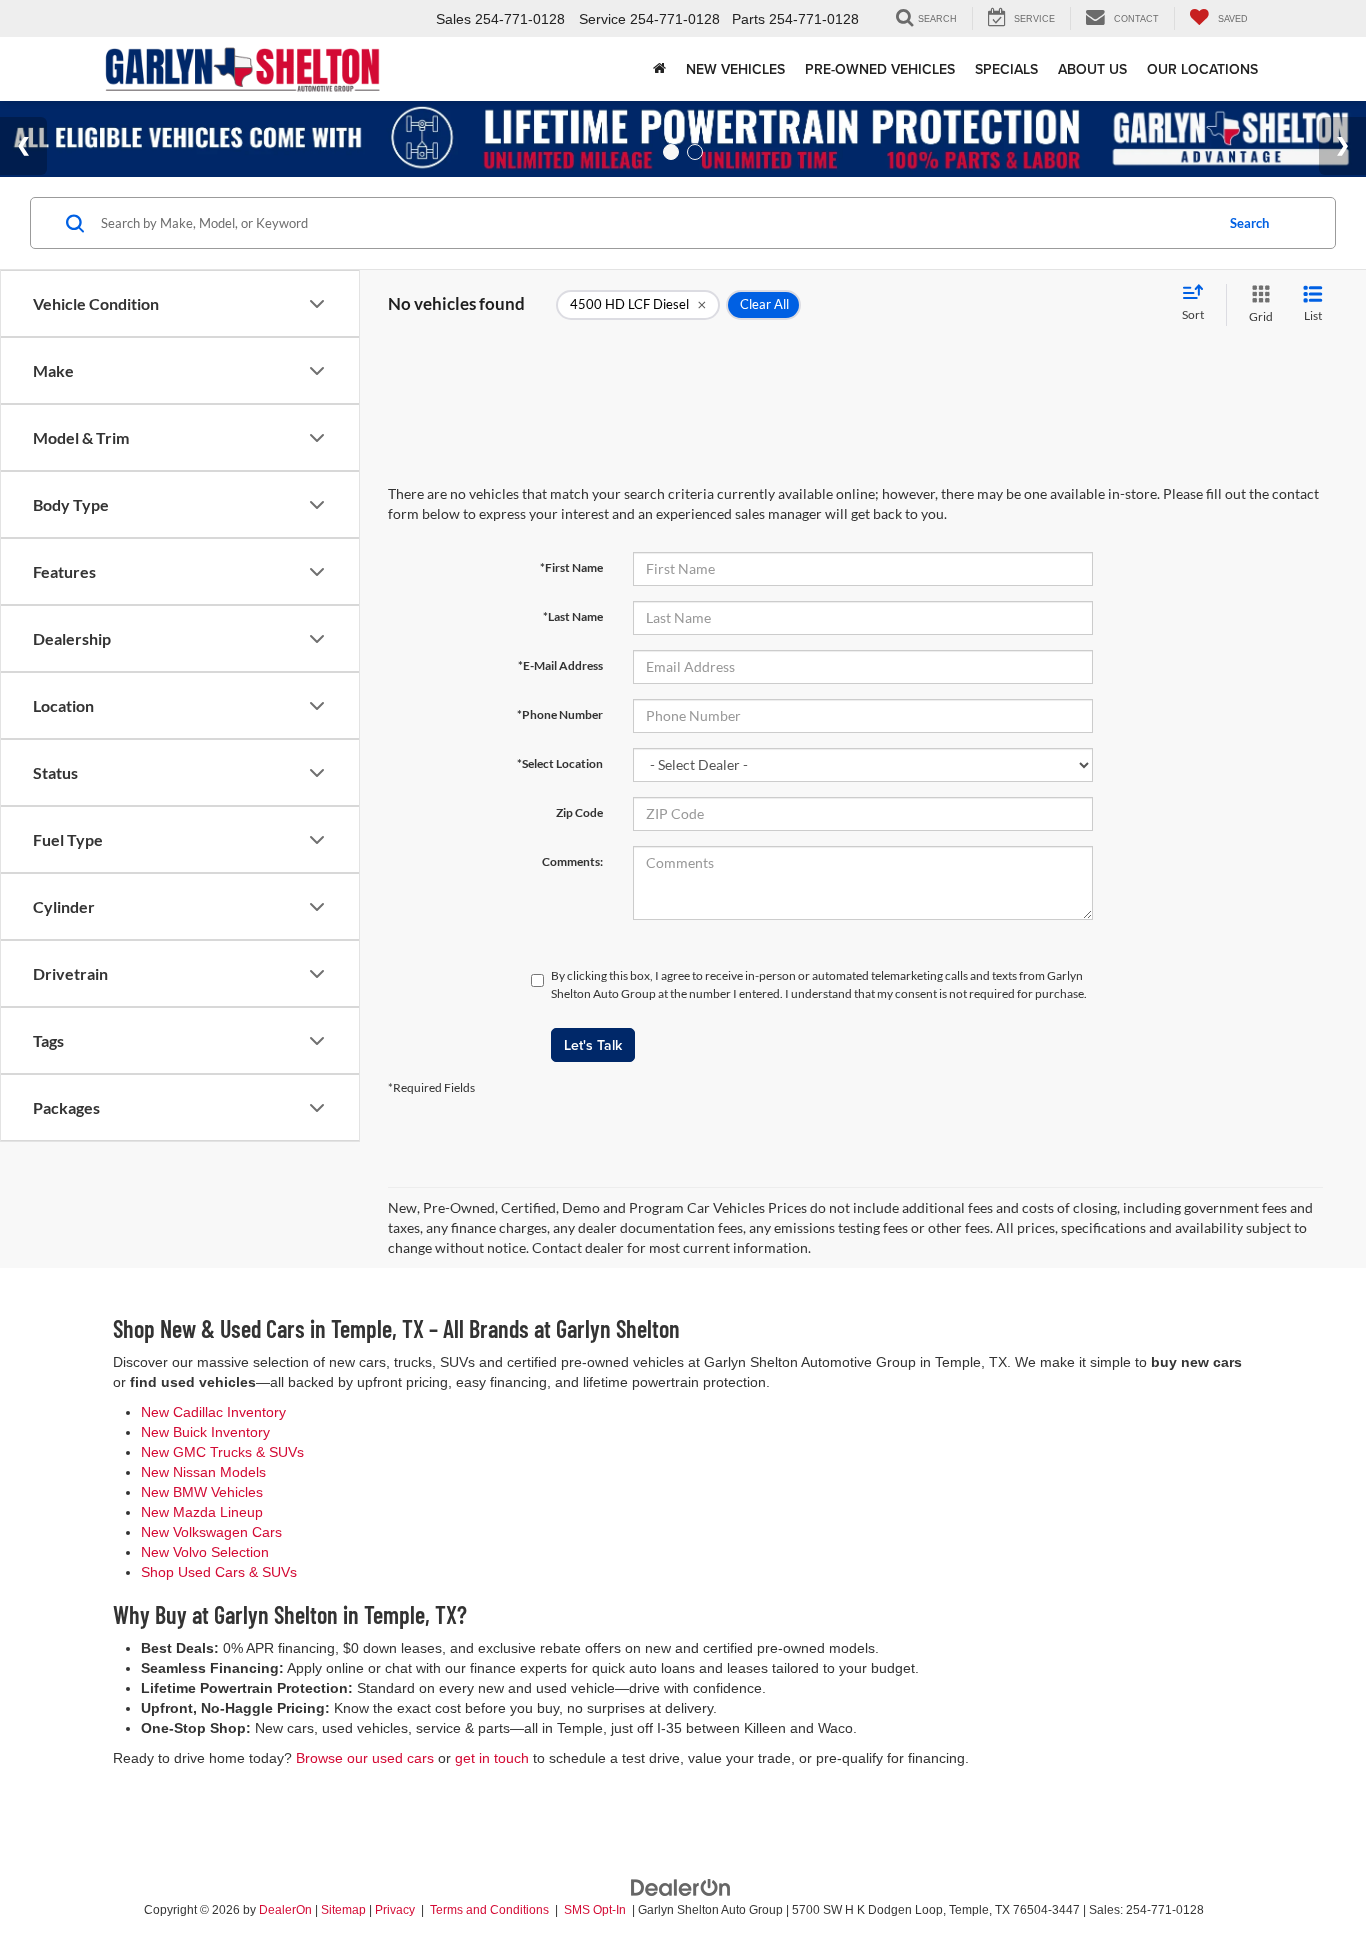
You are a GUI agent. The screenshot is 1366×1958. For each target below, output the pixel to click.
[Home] (659, 69)
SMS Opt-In (596, 1910)
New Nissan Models (203, 1472)
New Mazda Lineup (202, 1512)
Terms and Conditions (491, 1910)
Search (1249, 223)
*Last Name (573, 616)
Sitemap (343, 1910)
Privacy (395, 1910)
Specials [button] (1006, 69)
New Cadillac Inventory (213, 1412)
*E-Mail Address (560, 665)
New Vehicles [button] (735, 69)
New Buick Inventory (205, 1432)
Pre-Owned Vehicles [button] (880, 69)
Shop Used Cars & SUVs (219, 1572)
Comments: (572, 861)
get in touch (492, 1758)
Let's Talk (593, 1045)
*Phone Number (560, 714)
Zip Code (579, 812)
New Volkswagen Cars (211, 1532)
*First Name (571, 567)
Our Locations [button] (1202, 69)
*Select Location (560, 763)
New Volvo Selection (205, 1552)
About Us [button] (1092, 69)
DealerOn (285, 1910)
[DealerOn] (681, 1886)
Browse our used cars (365, 1758)
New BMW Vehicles (202, 1492)
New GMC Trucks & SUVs (222, 1452)
